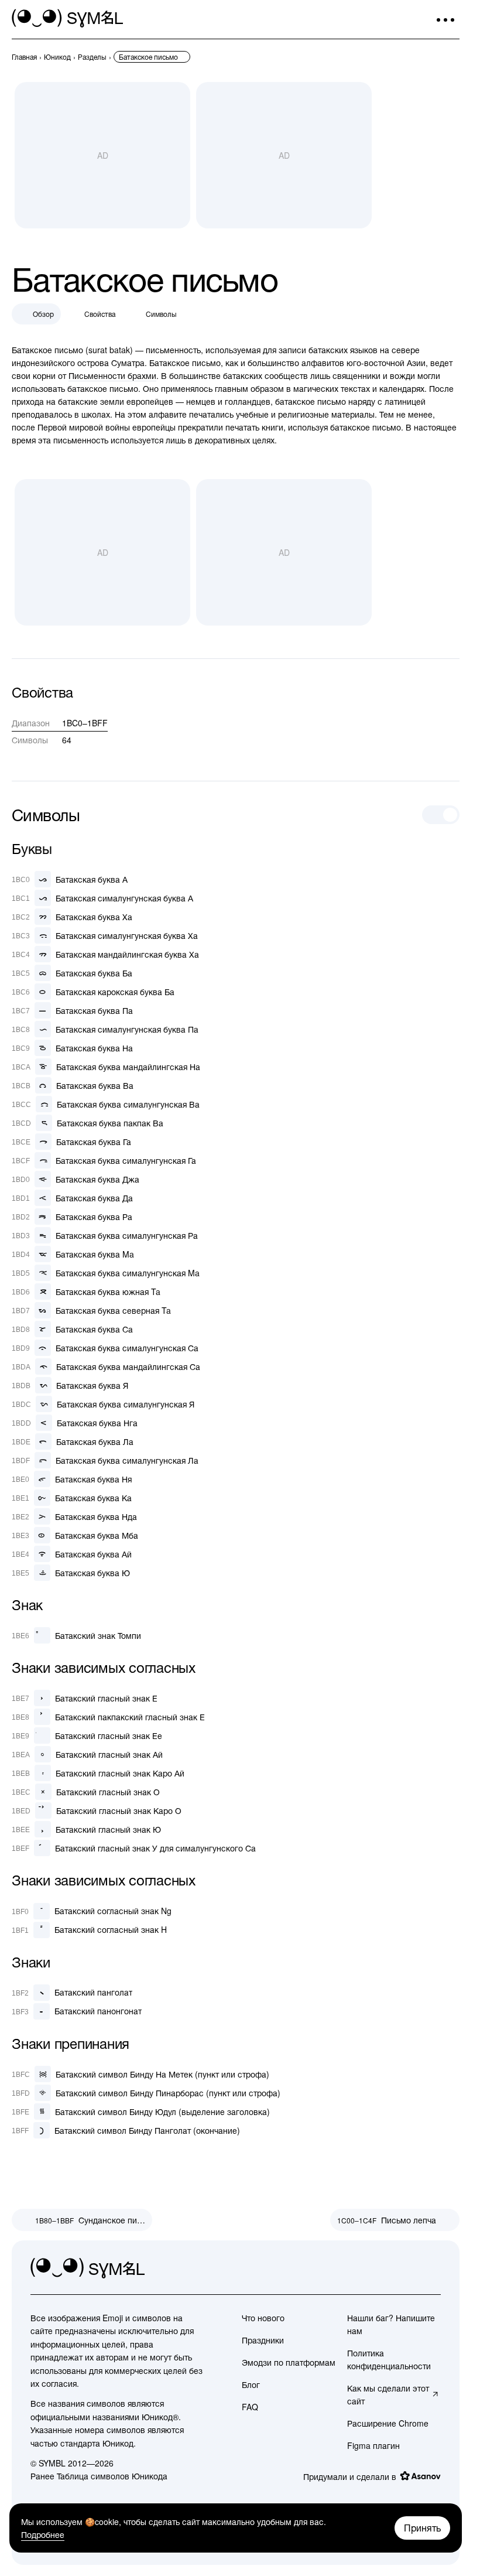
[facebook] (431, 2268)
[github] (406, 2268)
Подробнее (43, 2534)
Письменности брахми (112, 375)
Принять (422, 2528)
